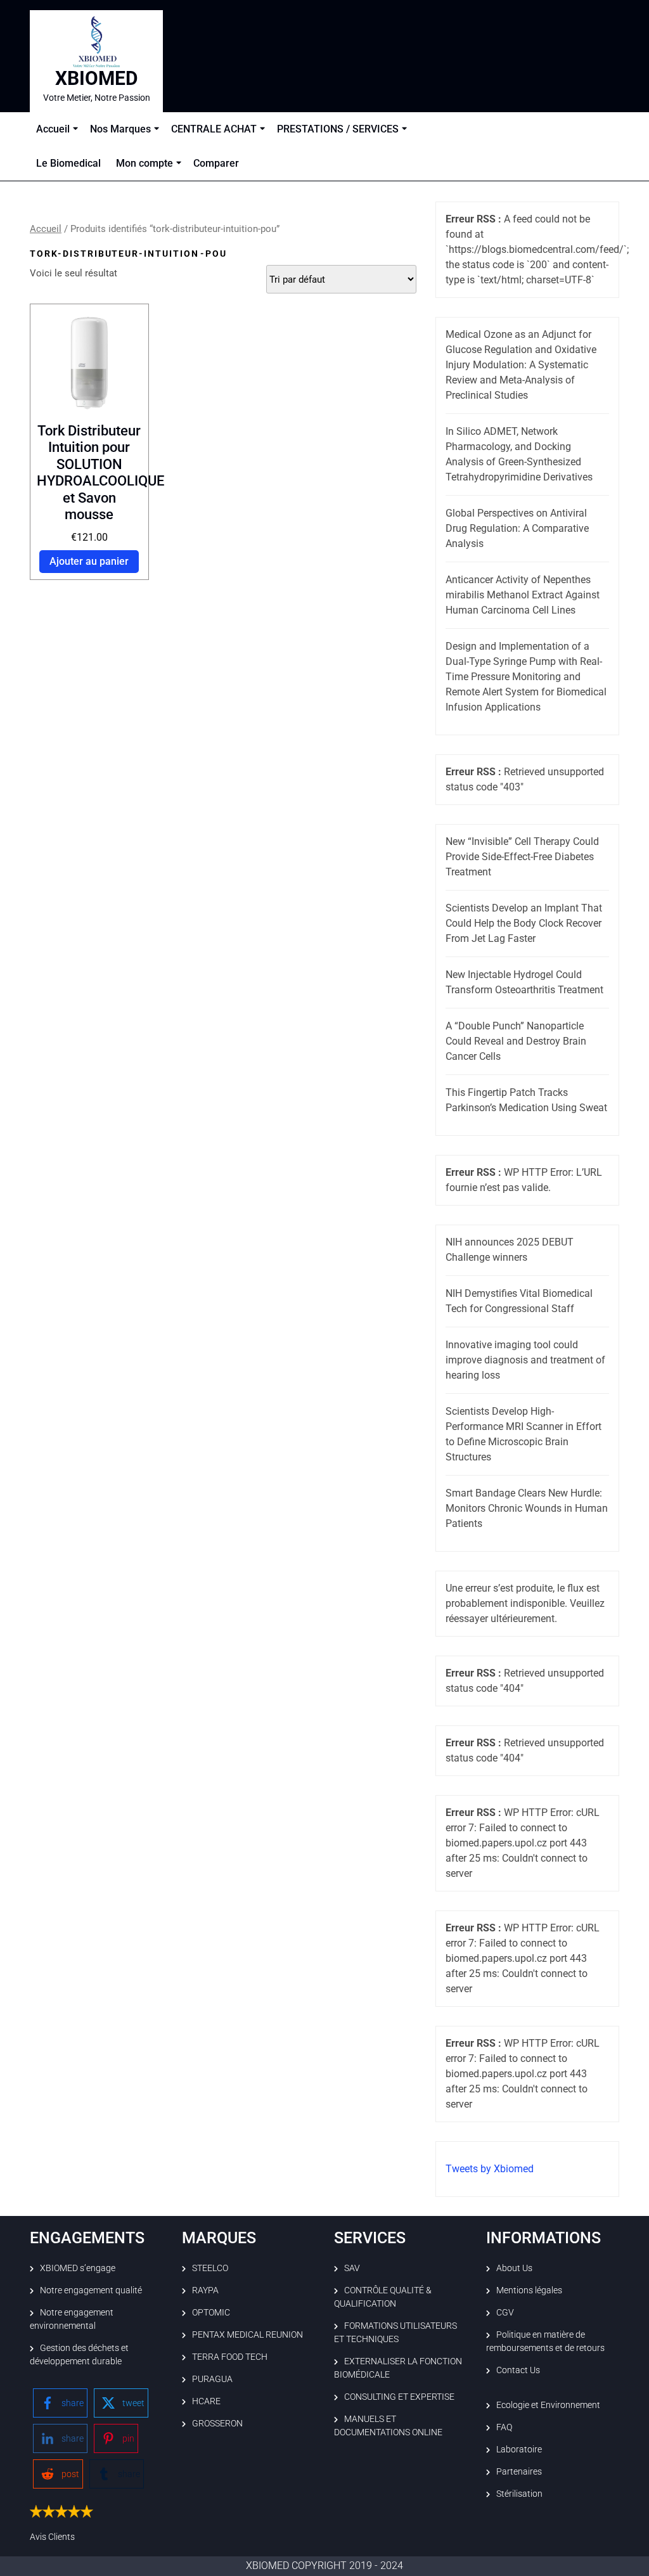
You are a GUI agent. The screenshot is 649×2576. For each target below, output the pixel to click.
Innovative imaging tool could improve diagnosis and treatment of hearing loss (525, 1360)
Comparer (216, 163)
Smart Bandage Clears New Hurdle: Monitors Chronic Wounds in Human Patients (527, 1508)
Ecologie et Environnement (548, 2405)
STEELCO (210, 2268)
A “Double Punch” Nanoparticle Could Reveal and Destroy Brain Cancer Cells (516, 1041)
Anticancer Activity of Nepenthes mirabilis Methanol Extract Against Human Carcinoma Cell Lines (523, 595)
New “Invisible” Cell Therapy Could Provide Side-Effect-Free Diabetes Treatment (522, 857)
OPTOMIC (211, 2312)
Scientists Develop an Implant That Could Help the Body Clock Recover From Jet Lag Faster (524, 923)
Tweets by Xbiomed (490, 2169)
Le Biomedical (68, 163)
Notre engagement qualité (91, 2290)
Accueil (53, 129)
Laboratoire (519, 2449)
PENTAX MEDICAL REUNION (247, 2334)
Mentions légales (529, 2290)
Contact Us (518, 2370)
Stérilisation (519, 2494)
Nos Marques (120, 129)
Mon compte (145, 163)
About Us (514, 2268)
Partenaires (519, 2471)
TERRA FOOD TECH (230, 2357)
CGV (505, 2312)
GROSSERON (217, 2423)
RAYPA (205, 2290)
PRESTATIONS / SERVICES (338, 129)
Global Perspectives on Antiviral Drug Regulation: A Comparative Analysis (517, 528)
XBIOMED (97, 78)
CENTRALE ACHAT (214, 129)
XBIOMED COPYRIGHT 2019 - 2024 (324, 2566)
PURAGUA (212, 2379)
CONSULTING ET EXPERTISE (399, 2397)
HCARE (206, 2401)
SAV (352, 2268)
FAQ (504, 2427)
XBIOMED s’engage (78, 2268)
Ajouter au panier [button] (89, 561)
